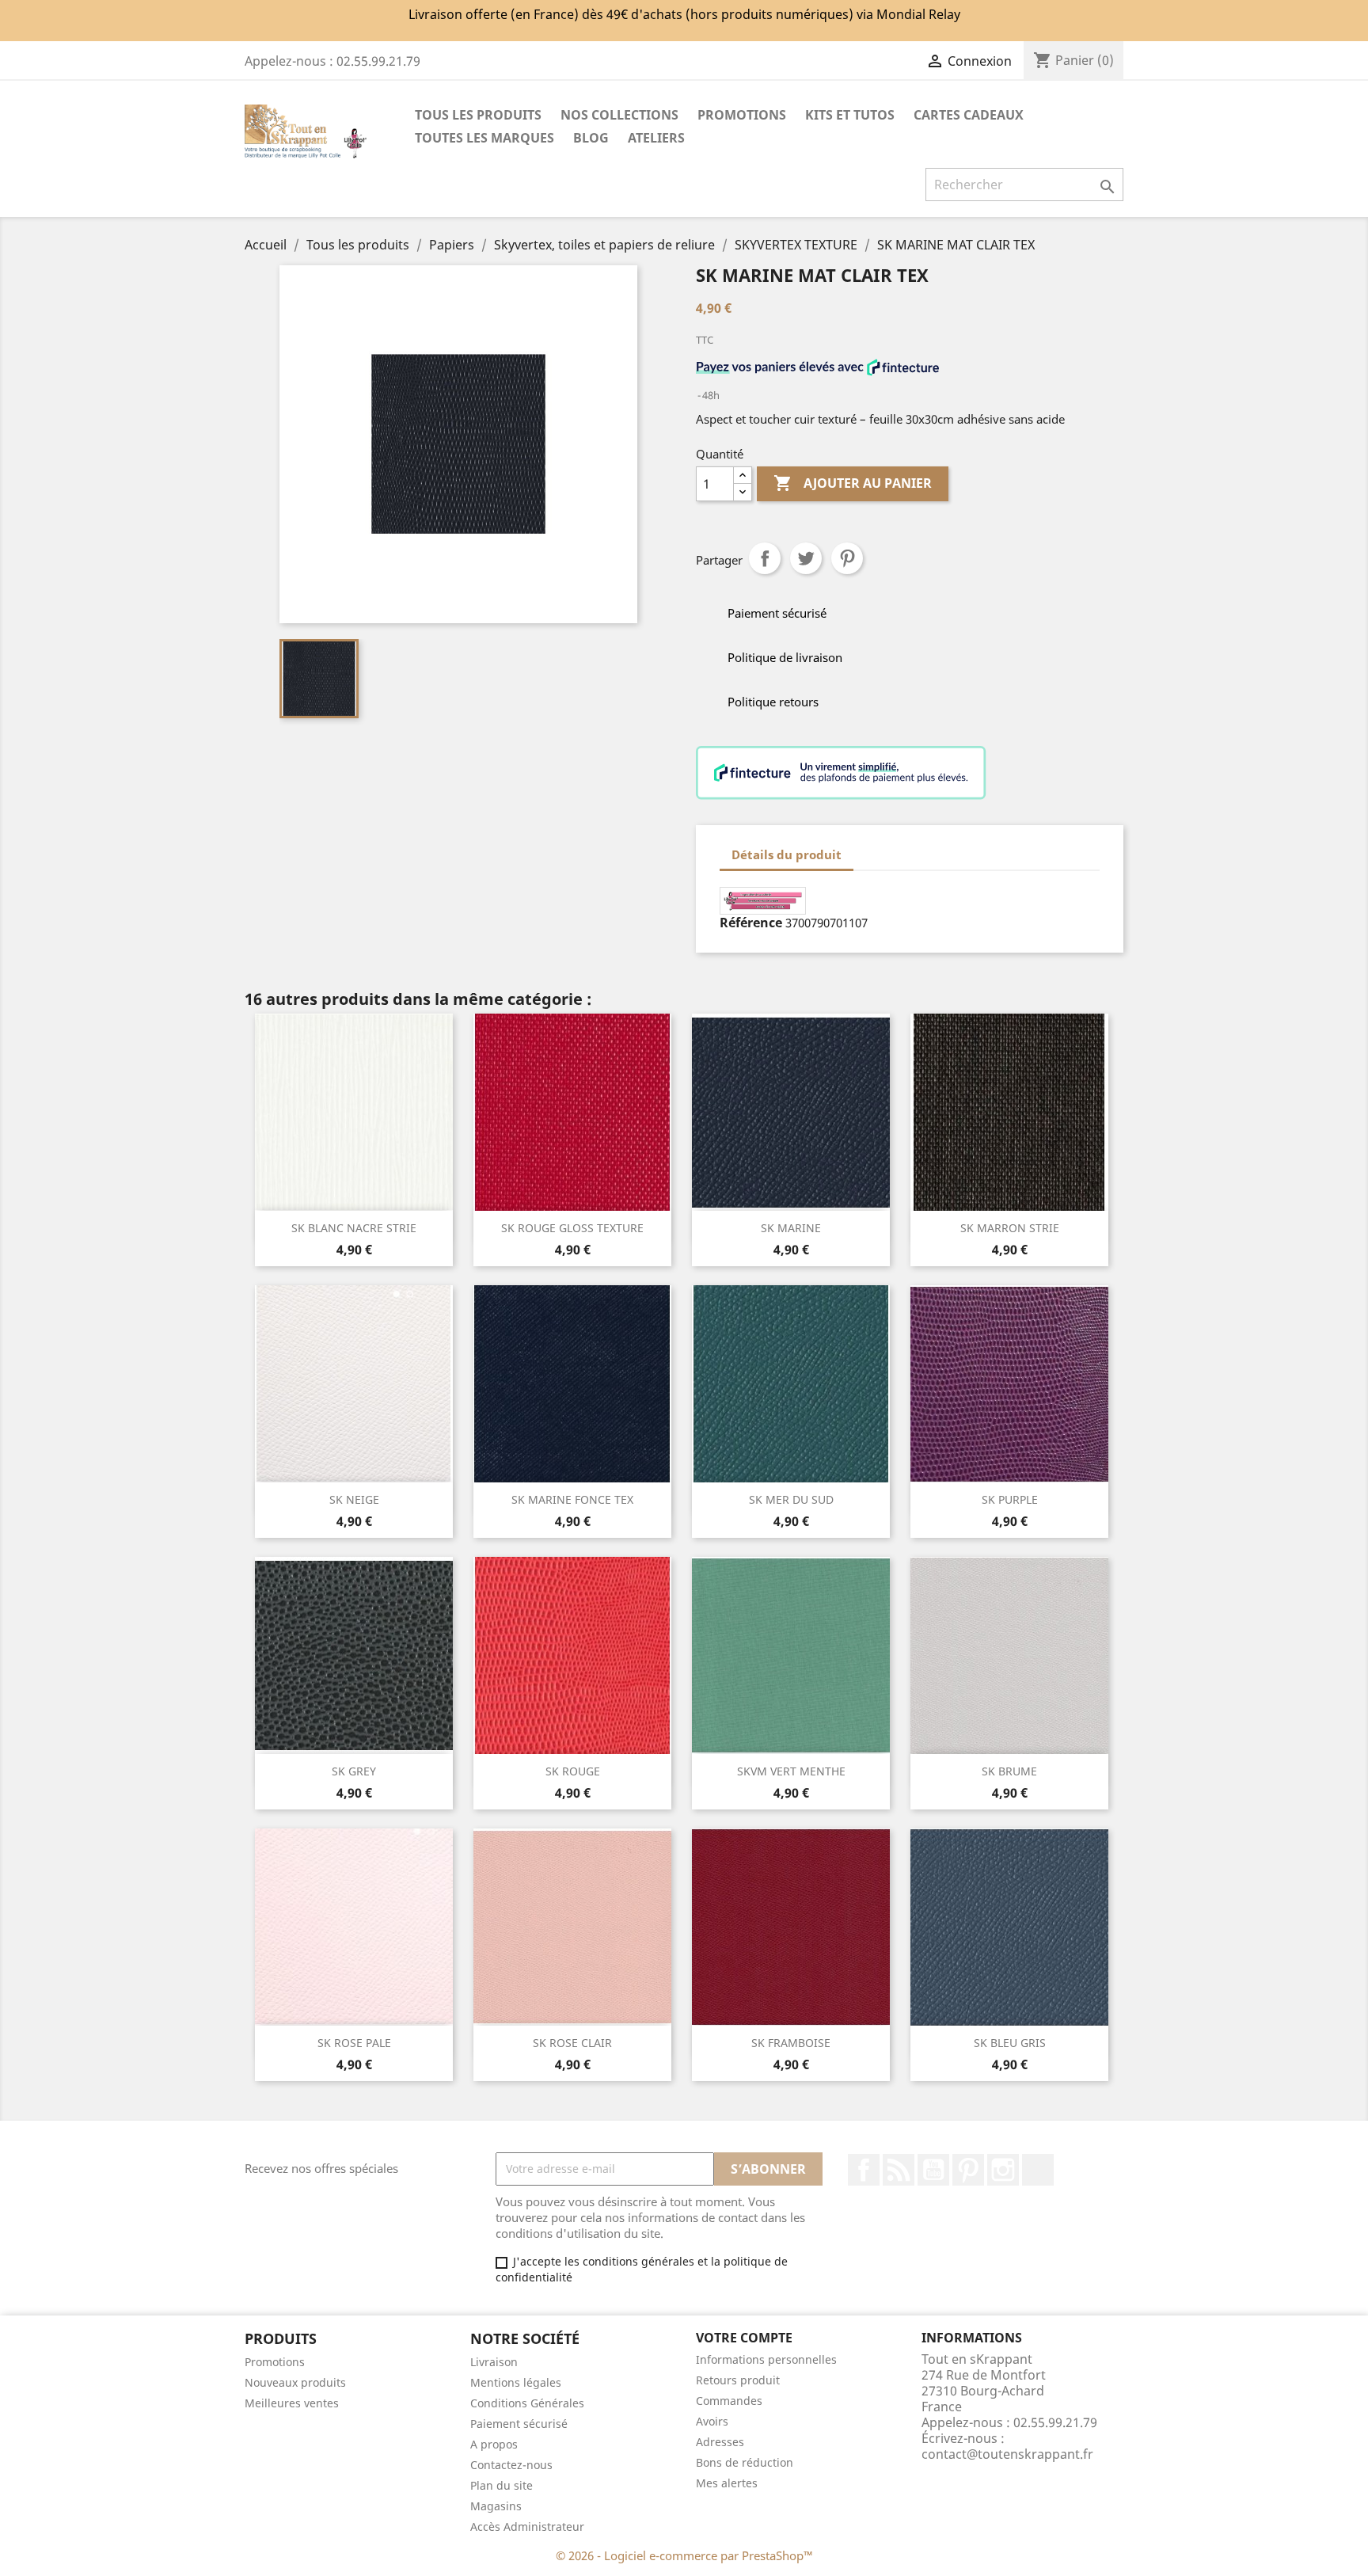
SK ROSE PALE (354, 2043)
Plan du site (502, 2485)
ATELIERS (656, 138)
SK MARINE (791, 1228)
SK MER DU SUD (791, 1499)
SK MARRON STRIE (1010, 1228)
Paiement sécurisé (519, 2424)
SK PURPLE (1010, 1499)
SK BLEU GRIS (1010, 2043)
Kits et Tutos (850, 115)
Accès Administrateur (527, 2527)
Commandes (729, 2401)
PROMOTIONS (742, 115)
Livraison (494, 2362)
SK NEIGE (354, 1499)
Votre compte (744, 2338)
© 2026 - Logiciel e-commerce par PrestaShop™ (684, 2555)
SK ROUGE (573, 1771)
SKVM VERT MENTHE (791, 1771)
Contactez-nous (511, 2465)
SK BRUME (1009, 1771)
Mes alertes (727, 2483)
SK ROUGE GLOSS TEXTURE (572, 1228)
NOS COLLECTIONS (619, 115)
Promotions (275, 2362)
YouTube (933, 2170)
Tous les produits (478, 115)
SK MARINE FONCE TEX (572, 1499)
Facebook (864, 2170)
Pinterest (847, 558)
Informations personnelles (766, 2359)
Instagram (1003, 2170)
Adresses (720, 2442)
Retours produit (738, 2380)
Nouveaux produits (295, 2382)
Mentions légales (516, 2382)
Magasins (496, 2506)
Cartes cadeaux (969, 115)
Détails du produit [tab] (787, 854)
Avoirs (712, 2421)
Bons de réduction (745, 2462)
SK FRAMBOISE (791, 2043)
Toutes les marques (484, 138)
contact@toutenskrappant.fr (1007, 2454)
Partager (765, 558)
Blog (591, 138)
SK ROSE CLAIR (572, 2043)
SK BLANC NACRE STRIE (354, 1228)
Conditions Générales (527, 2403)
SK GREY (354, 1771)
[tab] (868, 847)
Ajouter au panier (853, 483)
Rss (899, 2170)
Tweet (806, 558)
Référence (751, 923)
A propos (494, 2444)
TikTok (1038, 2170)
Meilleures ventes (292, 2403)
